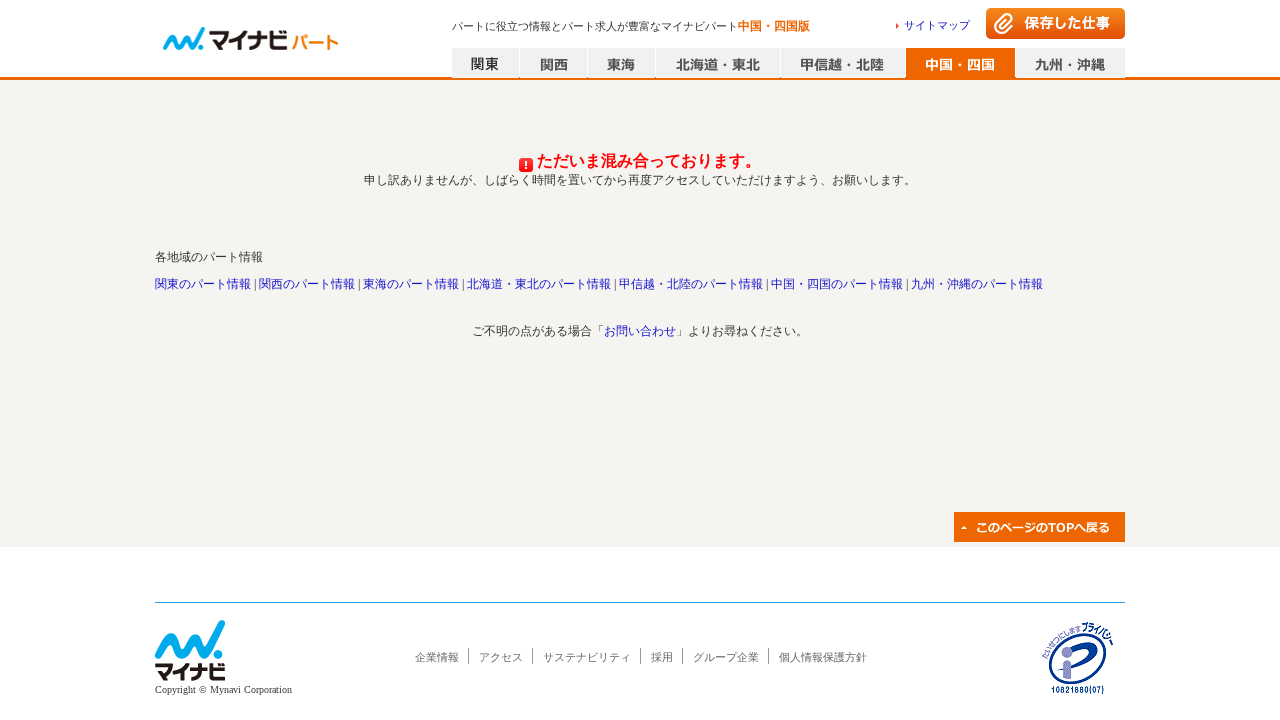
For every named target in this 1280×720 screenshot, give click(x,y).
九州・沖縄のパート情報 (977, 284)
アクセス (501, 657)
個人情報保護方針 (823, 657)
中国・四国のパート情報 (837, 284)
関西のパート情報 (307, 284)
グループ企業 (726, 657)
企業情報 (437, 657)
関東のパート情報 (203, 284)
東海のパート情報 (411, 284)
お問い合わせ (640, 331)
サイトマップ (937, 25)
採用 (662, 657)
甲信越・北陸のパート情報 (691, 284)
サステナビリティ (587, 657)
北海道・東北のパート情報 (539, 284)
